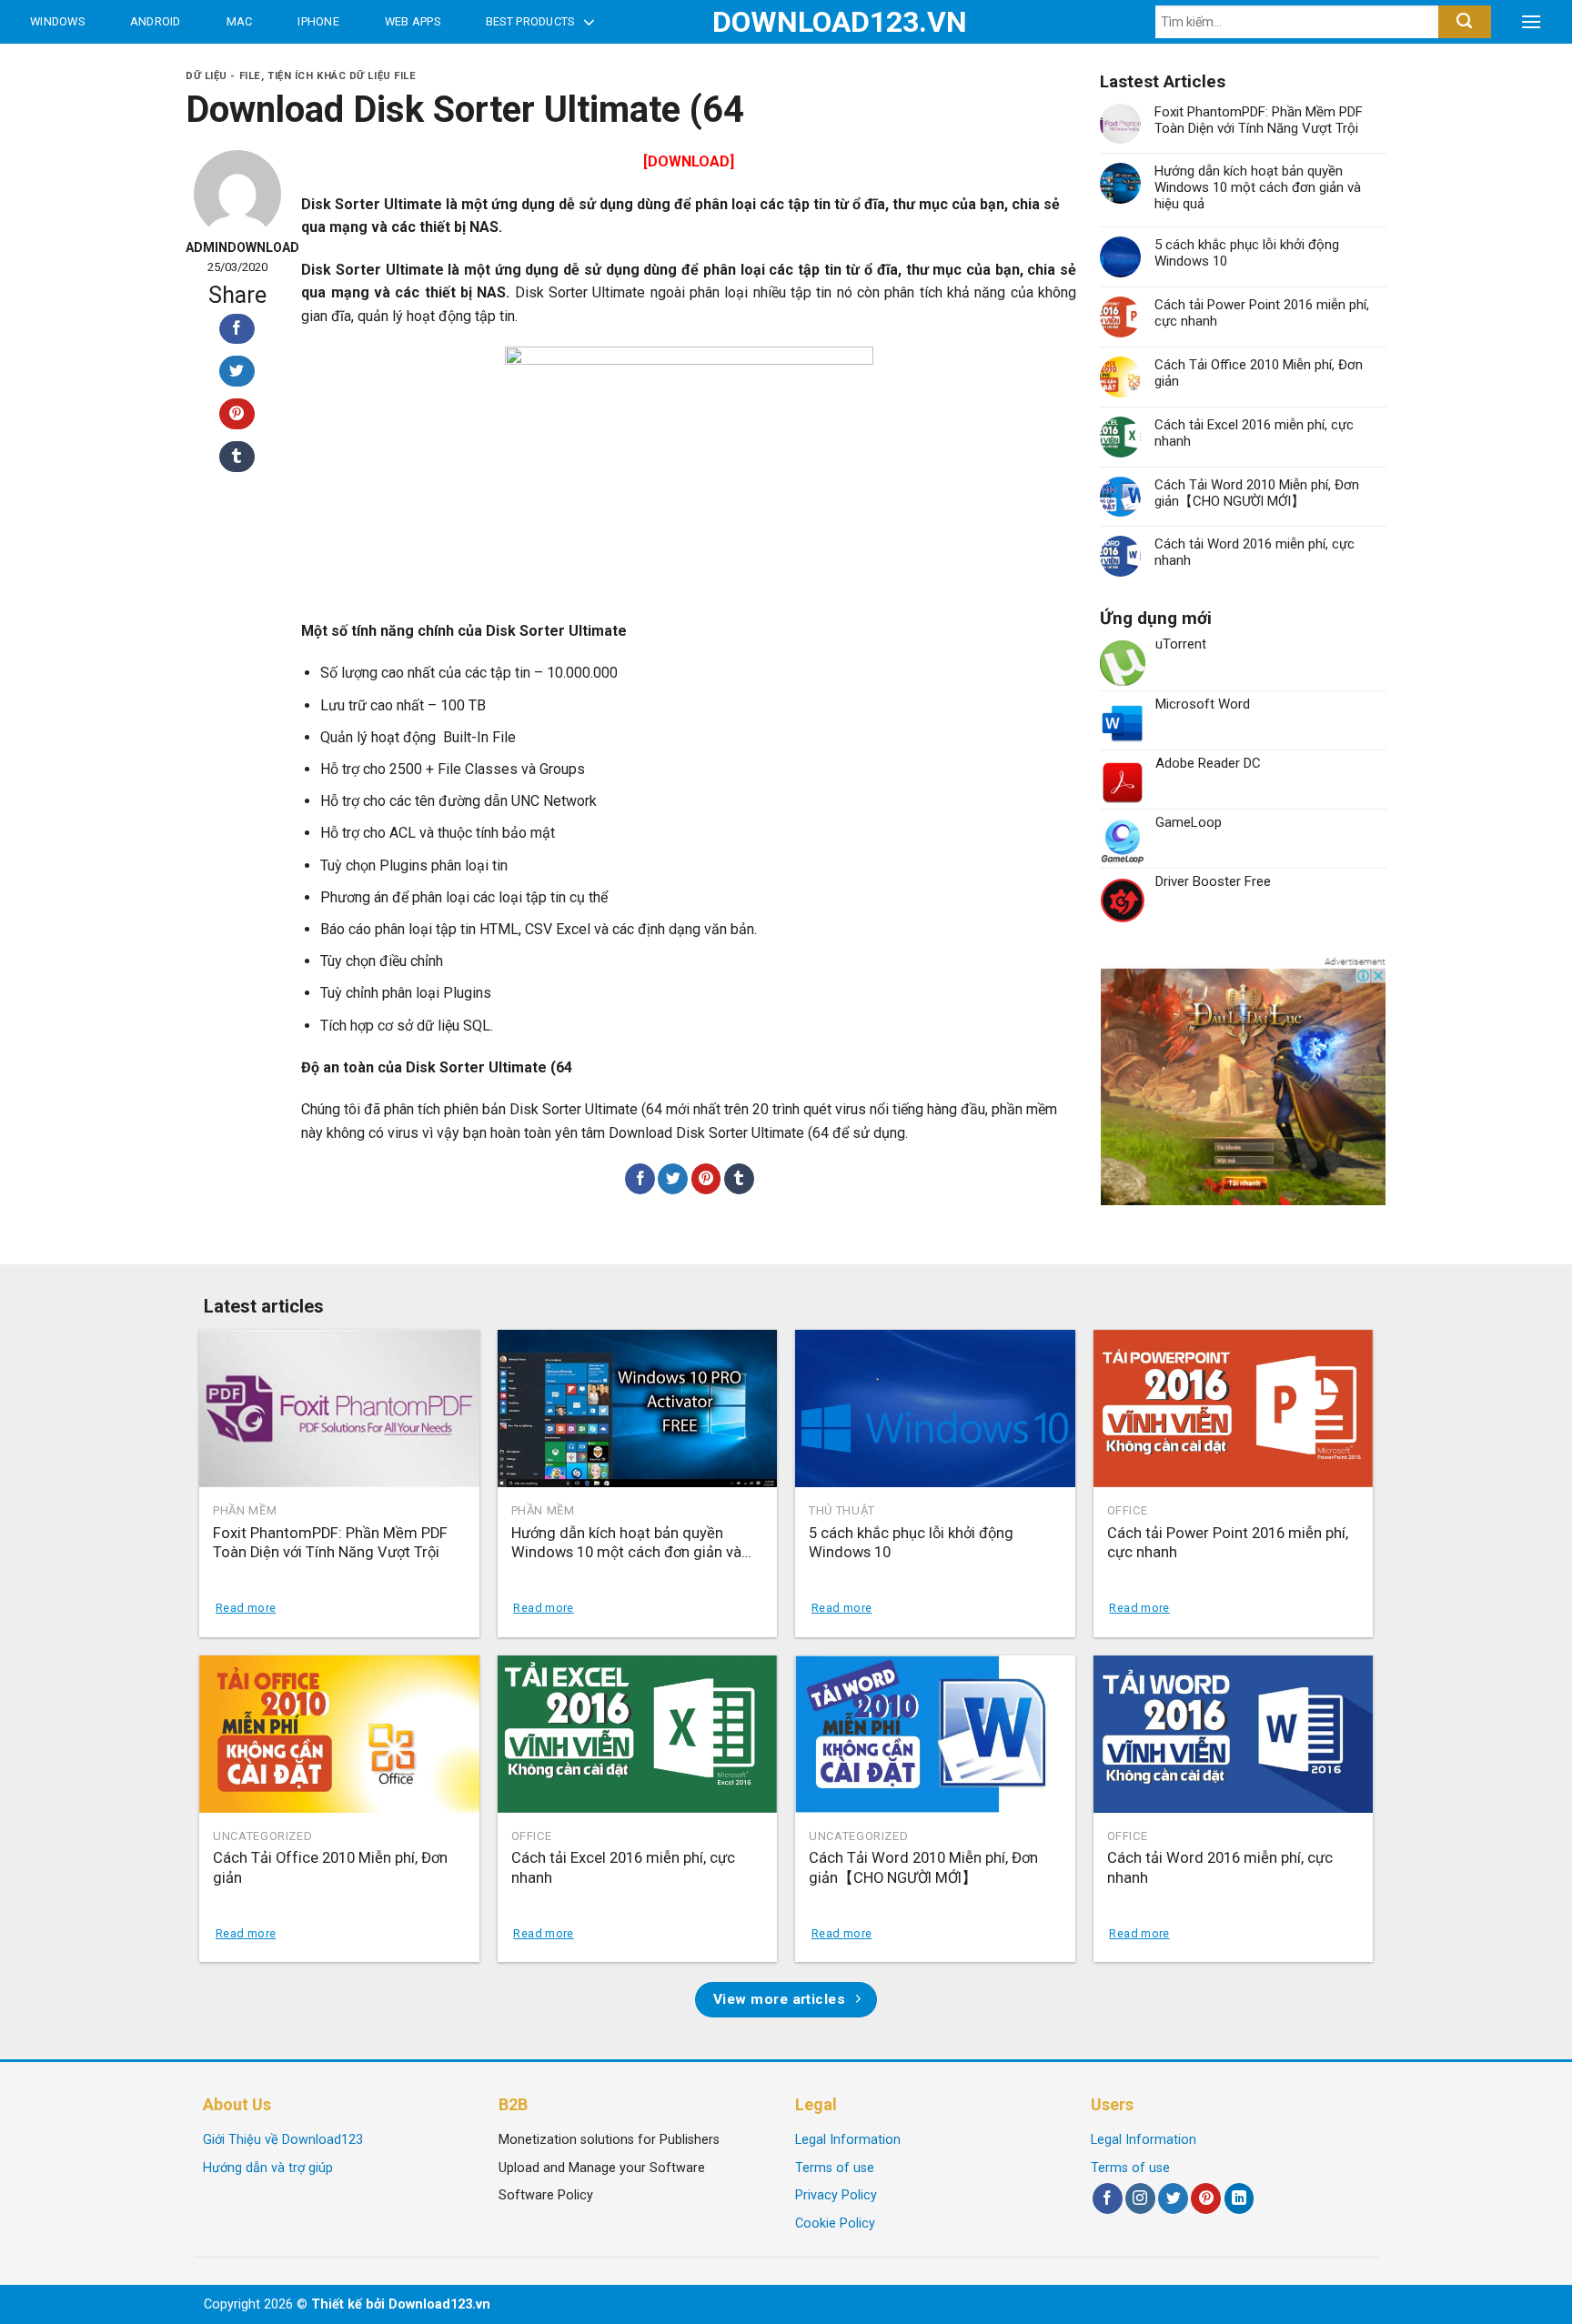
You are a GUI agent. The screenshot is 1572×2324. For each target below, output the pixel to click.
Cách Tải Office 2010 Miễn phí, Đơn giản (1259, 373)
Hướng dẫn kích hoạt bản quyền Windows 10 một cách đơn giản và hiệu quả (1258, 187)
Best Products (530, 21)
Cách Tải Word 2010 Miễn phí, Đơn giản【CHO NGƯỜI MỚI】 (1257, 493)
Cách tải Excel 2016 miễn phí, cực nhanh (1254, 433)
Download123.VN (786, 22)
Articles (63, 65)
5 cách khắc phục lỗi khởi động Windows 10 (1247, 253)
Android (156, 21)
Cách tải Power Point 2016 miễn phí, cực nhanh (1262, 313)
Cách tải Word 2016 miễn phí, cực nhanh (1255, 552)
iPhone (318, 21)
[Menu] (1531, 22)
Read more (246, 1608)
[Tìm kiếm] (1464, 22)
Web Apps (413, 21)
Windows (57, 21)
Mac (240, 21)
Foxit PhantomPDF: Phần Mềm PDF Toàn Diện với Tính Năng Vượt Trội (1259, 120)
